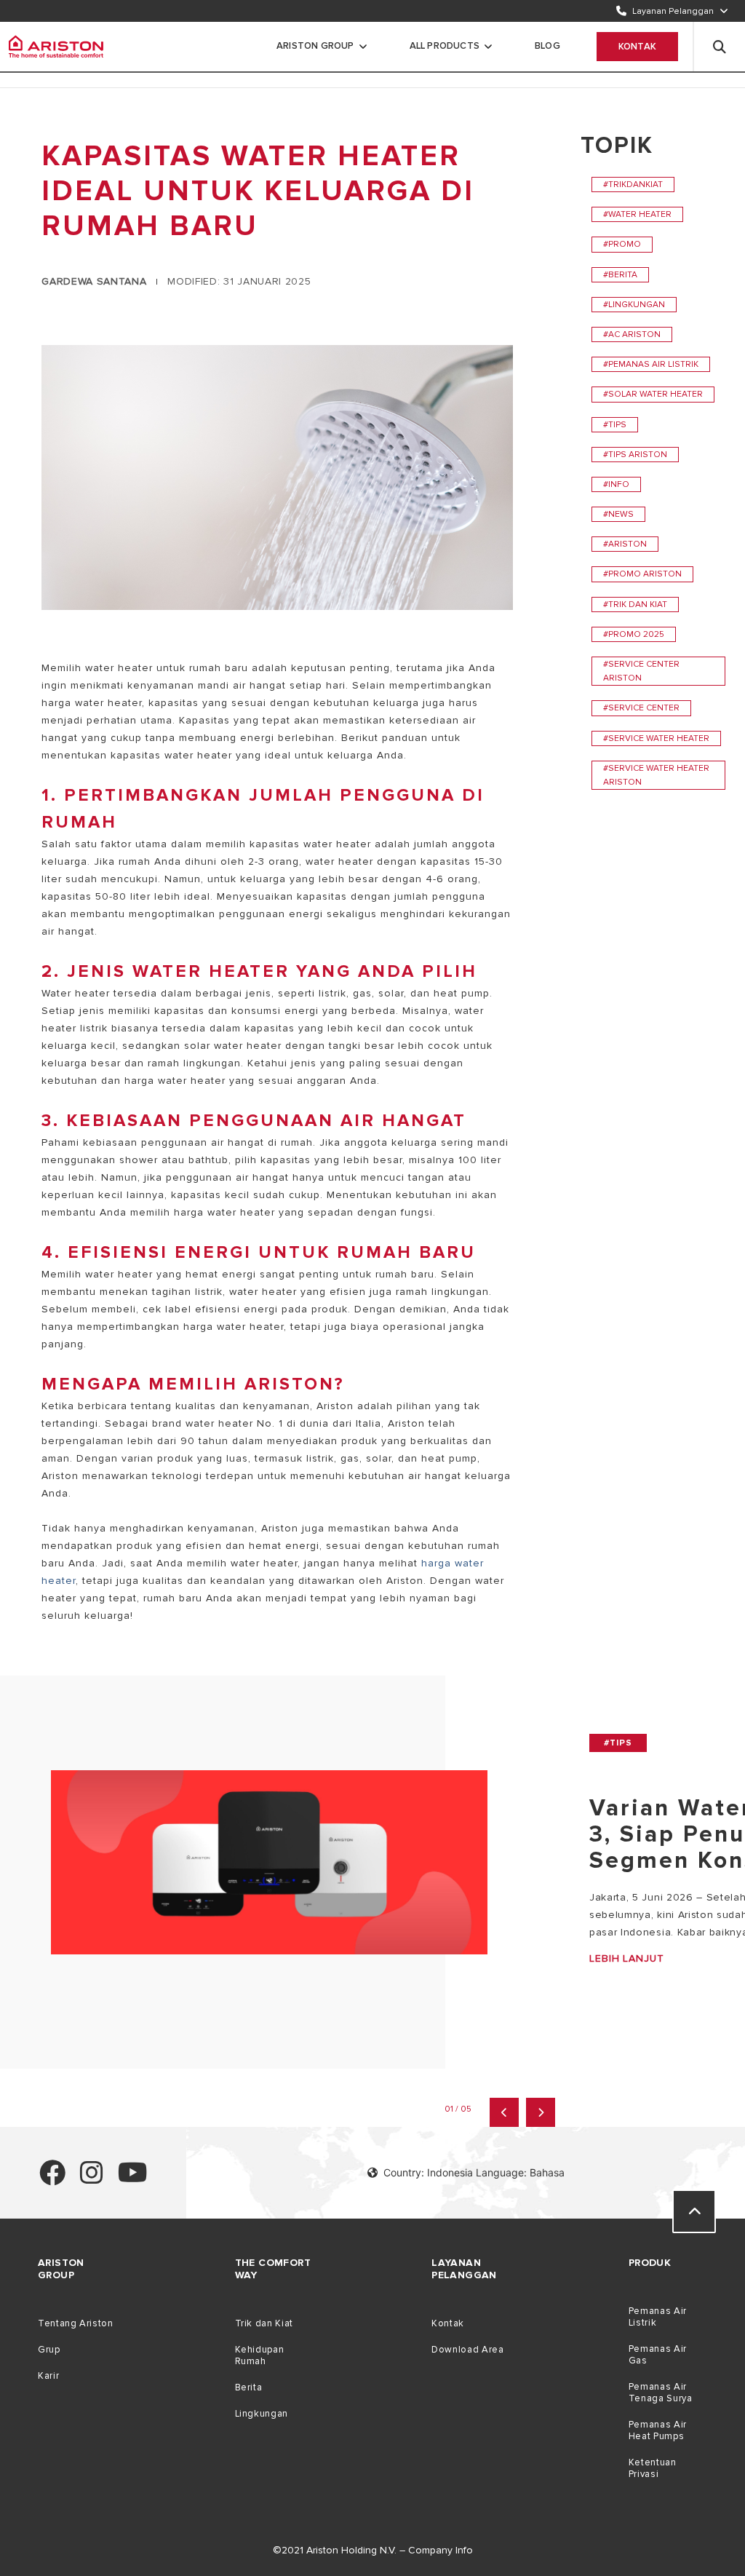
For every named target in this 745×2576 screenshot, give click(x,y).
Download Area (467, 2350)
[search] (720, 47)
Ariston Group (315, 46)
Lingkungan (262, 2414)
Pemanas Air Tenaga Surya (661, 2393)
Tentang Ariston (75, 2323)
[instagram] (92, 2179)
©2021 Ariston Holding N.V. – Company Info (373, 2550)
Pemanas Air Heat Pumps (658, 2430)
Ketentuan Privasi (653, 2468)
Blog (547, 46)
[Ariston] (56, 47)
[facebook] (52, 2179)
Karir (48, 2376)
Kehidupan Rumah (260, 2355)
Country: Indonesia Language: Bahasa (474, 2172)
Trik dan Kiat (264, 2323)
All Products (445, 46)
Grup (49, 2350)
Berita (249, 2387)
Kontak (637, 47)
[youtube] (133, 2179)
